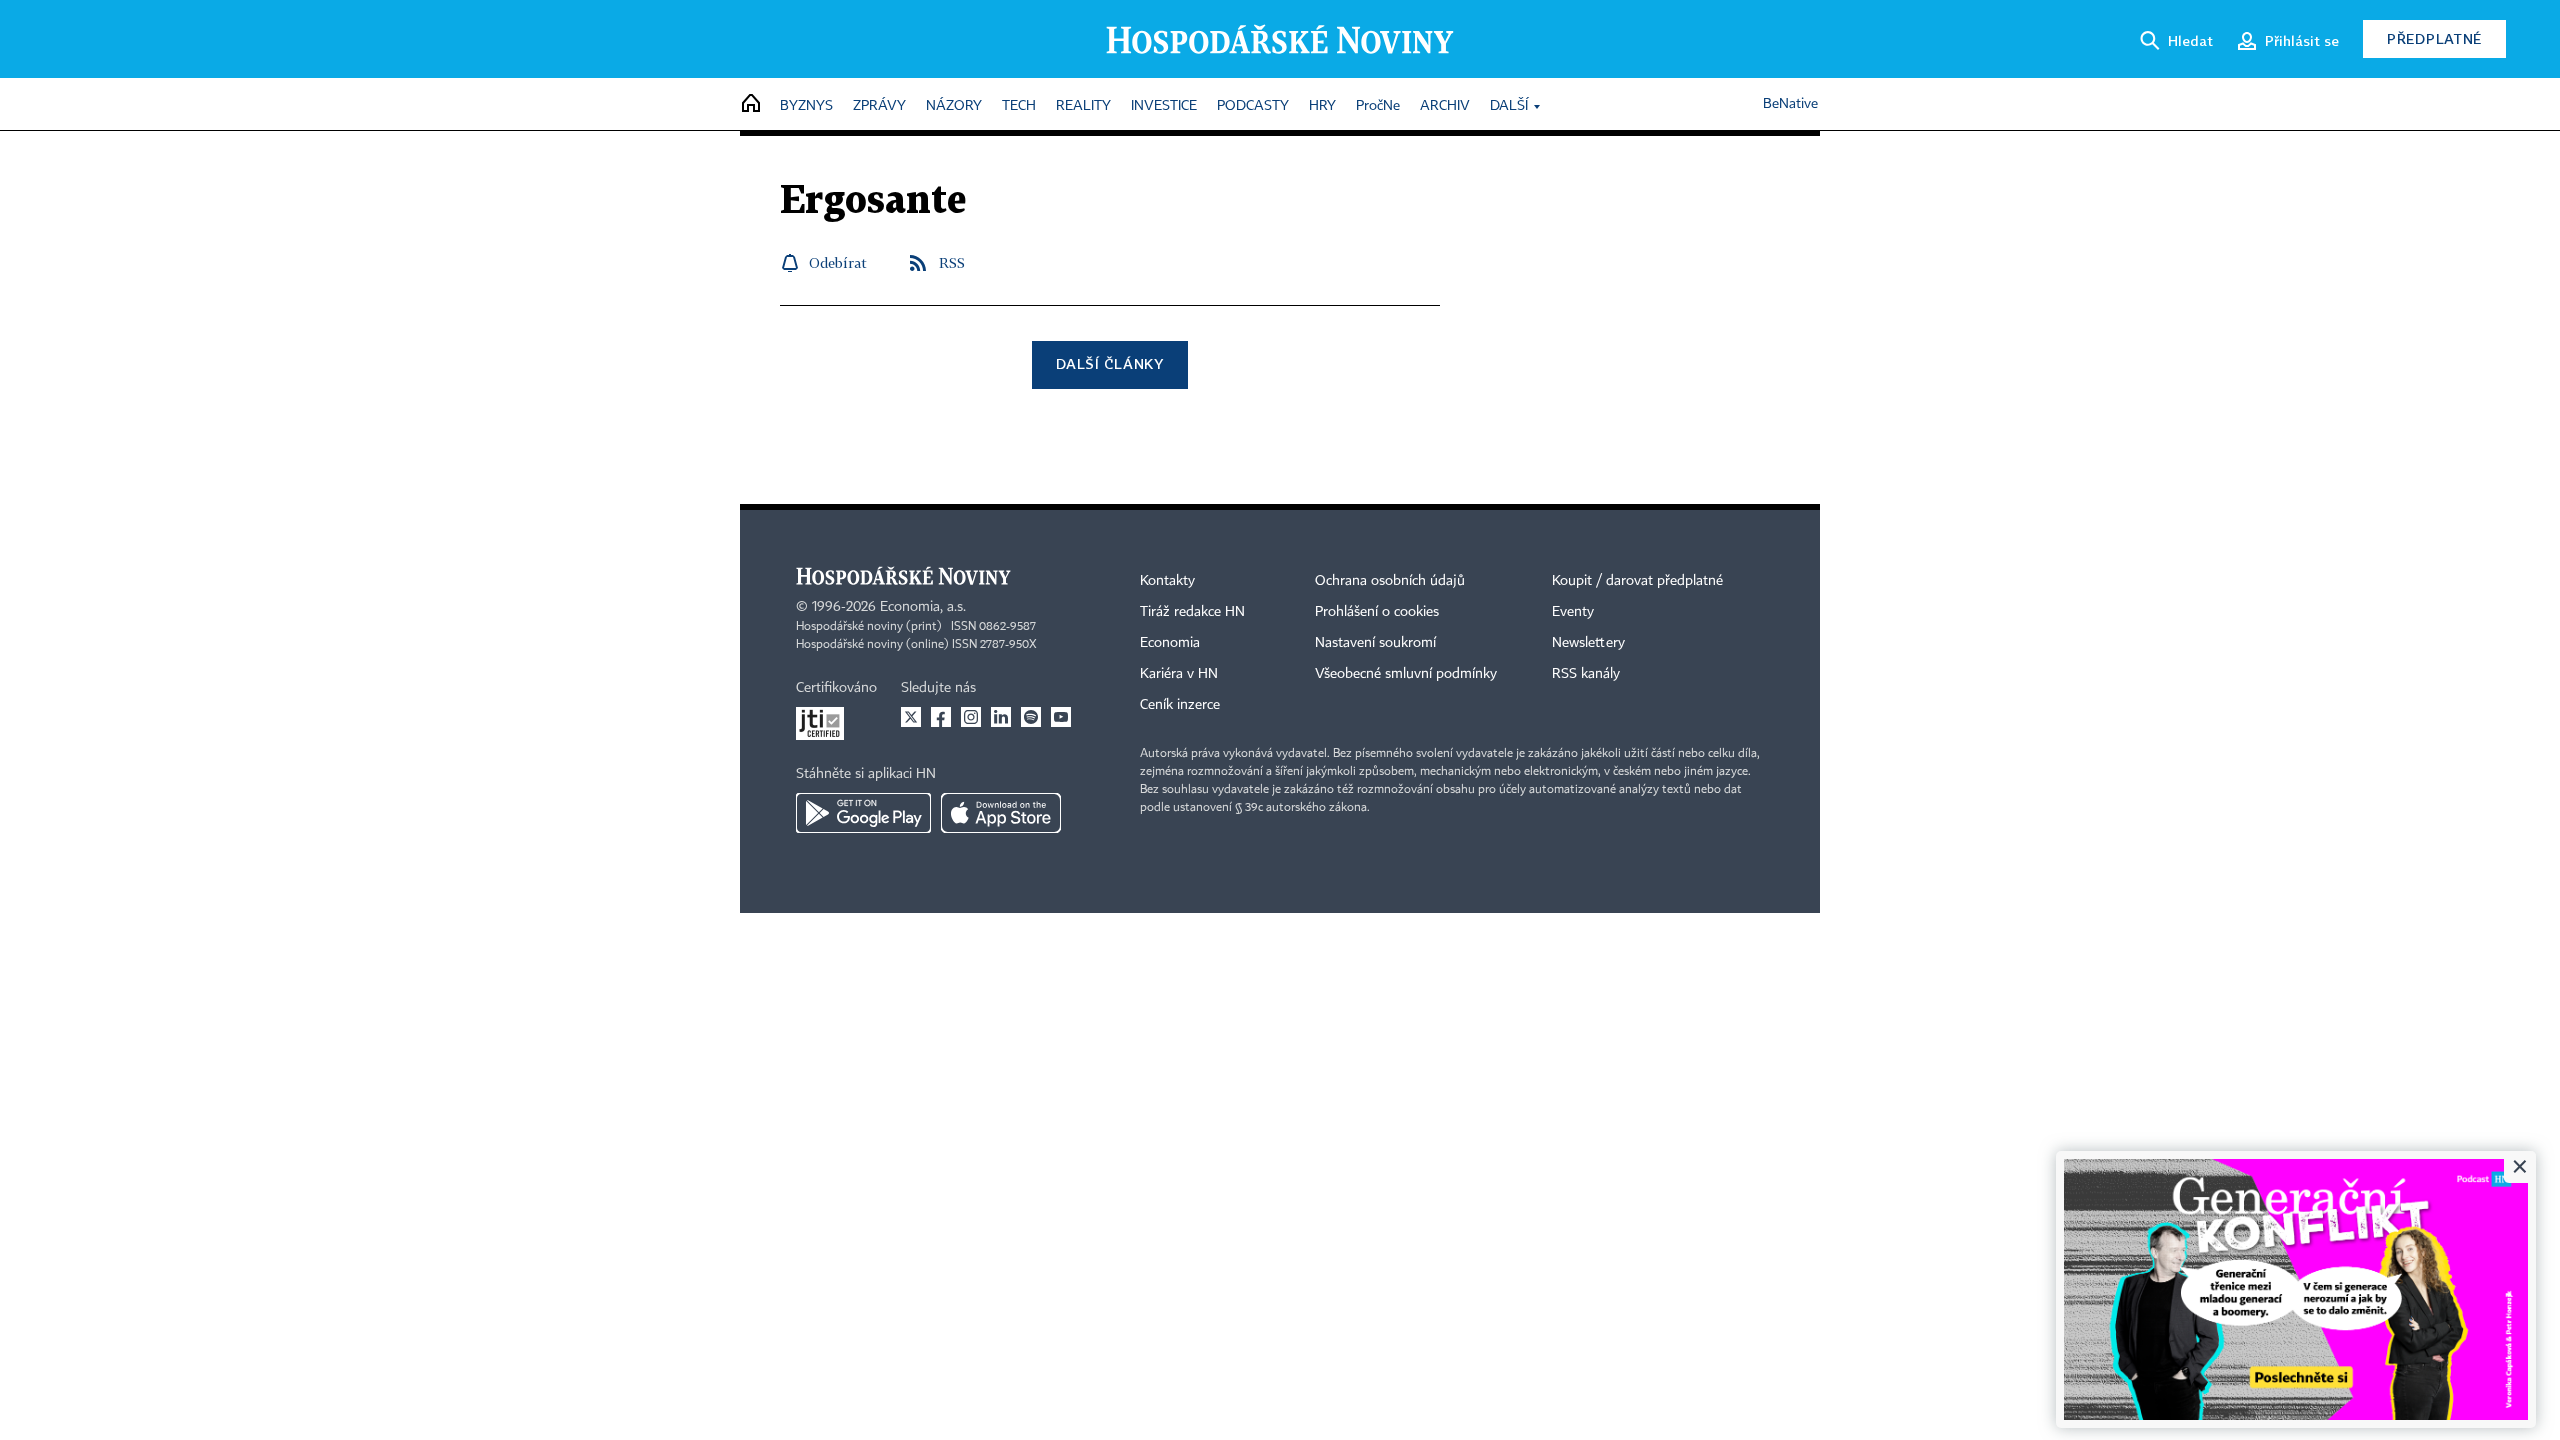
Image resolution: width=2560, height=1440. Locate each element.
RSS (952, 262)
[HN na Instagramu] (971, 717)
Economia (1170, 643)
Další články (1109, 363)
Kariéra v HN (1179, 674)
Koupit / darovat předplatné (1637, 581)
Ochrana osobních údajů (1390, 581)
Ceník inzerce (1180, 705)
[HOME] (751, 104)
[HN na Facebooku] (941, 717)
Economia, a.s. (923, 607)
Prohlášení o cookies (1377, 612)
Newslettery (1588, 643)
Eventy (1573, 612)
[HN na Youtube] (1061, 717)
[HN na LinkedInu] (1001, 717)
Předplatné (2434, 38)
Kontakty (1167, 581)
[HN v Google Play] (863, 813)
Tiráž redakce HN (1192, 612)
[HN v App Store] (1001, 813)
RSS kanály (1586, 674)
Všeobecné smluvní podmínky (1406, 674)
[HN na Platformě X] (911, 717)
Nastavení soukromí (1375, 643)
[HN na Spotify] (1031, 717)
